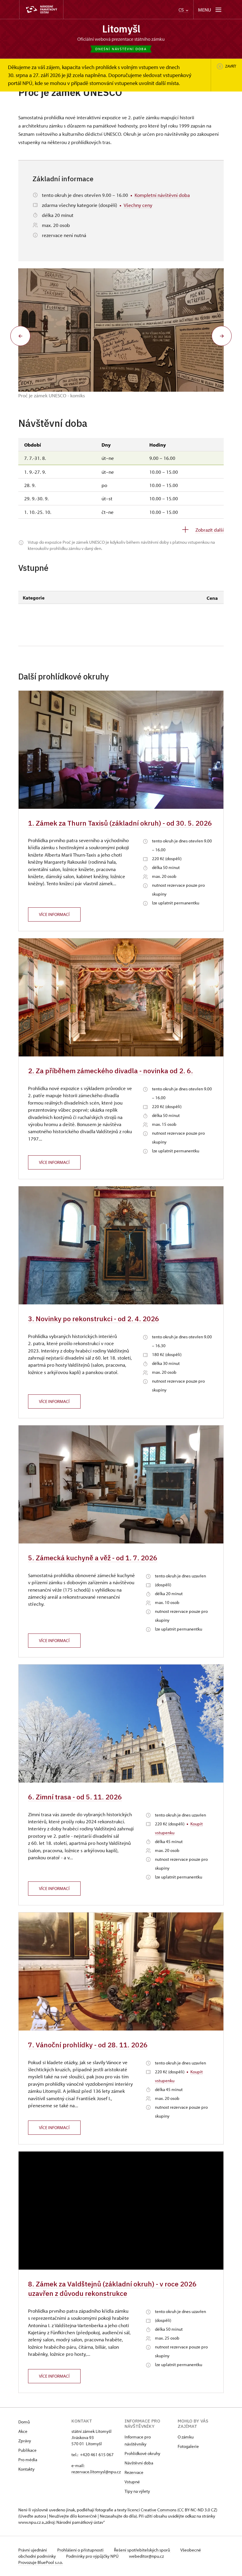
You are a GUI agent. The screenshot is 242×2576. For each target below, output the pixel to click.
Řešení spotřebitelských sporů (142, 2550)
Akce (23, 2431)
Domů (24, 2422)
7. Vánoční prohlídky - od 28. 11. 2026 (88, 2045)
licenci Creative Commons (152, 2510)
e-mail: (78, 2465)
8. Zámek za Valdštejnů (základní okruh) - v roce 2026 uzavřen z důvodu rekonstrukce (112, 2288)
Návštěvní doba (139, 2463)
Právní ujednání (33, 2550)
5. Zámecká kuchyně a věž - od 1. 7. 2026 (93, 1558)
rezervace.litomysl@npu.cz (96, 2472)
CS (182, 10)
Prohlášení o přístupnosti (81, 2550)
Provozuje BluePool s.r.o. (41, 2562)
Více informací (54, 914)
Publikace (27, 2450)
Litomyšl (121, 29)
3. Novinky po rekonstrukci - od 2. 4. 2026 (94, 1319)
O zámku (186, 2437)
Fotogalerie (188, 2446)
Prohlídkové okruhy (142, 2453)
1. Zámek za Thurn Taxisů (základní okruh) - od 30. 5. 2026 (120, 823)
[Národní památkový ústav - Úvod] (41, 10)
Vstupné (132, 2482)
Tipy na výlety (137, 2491)
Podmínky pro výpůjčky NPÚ (93, 2556)
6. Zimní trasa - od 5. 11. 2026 (75, 1797)
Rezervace (134, 2472)
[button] (20, 336)
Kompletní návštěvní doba (162, 195)
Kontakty (26, 2469)
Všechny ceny (138, 205)
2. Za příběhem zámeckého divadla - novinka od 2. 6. (111, 1071)
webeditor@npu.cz (146, 2556)
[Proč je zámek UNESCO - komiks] (121, 330)
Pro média (28, 2460)
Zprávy (25, 2441)
